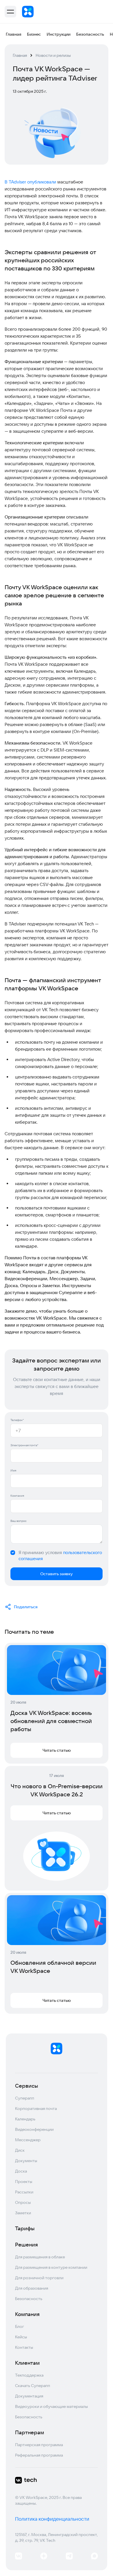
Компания (17, 1496)
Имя (13, 1470)
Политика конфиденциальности (52, 2519)
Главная (13, 34)
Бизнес (34, 34)
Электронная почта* (24, 1445)
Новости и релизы (53, 55)
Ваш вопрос (19, 1521)
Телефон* (17, 1420)
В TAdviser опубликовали (30, 182)
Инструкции (59, 34)
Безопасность (90, 34)
